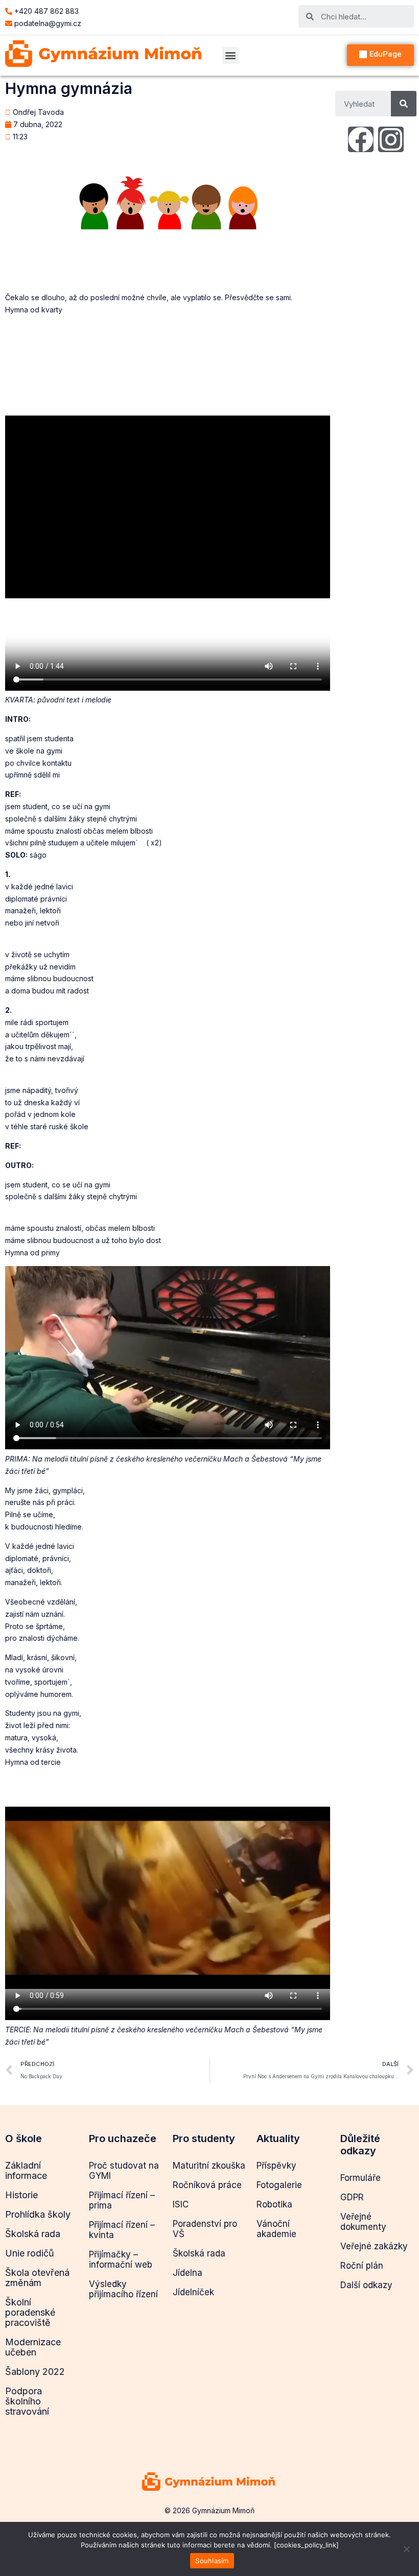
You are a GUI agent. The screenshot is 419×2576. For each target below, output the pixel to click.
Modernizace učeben (33, 2347)
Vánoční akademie (276, 2229)
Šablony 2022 (35, 2372)
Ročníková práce (207, 2185)
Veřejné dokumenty (363, 2222)
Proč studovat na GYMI (124, 2171)
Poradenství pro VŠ (205, 2229)
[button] (231, 55)
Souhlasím (212, 2561)
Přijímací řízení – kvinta (122, 2230)
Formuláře (360, 2178)
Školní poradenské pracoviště (30, 2312)
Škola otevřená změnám (37, 2278)
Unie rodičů (30, 2253)
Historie (21, 2195)
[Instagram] (391, 139)
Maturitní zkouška (209, 2166)
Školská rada (33, 2234)
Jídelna (188, 2273)
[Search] (404, 104)
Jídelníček (193, 2292)
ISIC (181, 2204)
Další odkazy (366, 2285)
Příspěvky (276, 2166)
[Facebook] (361, 139)
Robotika (274, 2204)
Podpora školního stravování (27, 2401)
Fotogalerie (279, 2185)
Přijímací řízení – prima (122, 2200)
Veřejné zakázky (374, 2246)
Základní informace (26, 2170)
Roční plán (362, 2266)
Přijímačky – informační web (121, 2259)
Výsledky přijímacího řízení (123, 2289)
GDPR (352, 2197)
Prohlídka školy (38, 2214)
